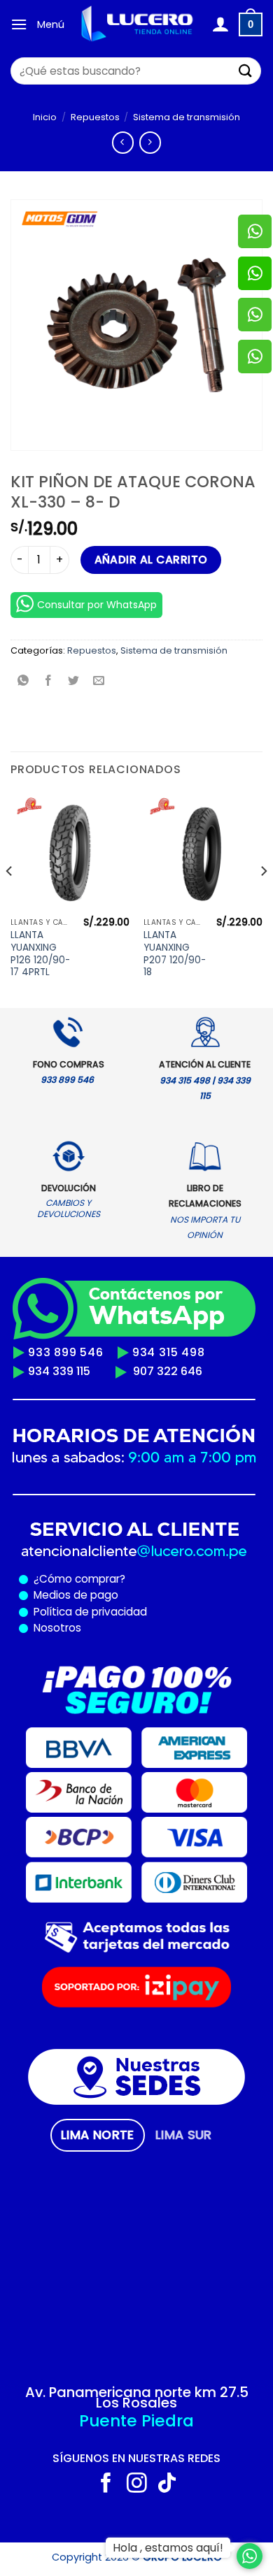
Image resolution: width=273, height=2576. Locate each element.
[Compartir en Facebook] (49, 682)
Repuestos (95, 117)
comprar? (99, 1579)
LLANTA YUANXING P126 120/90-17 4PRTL (40, 954)
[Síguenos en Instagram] (137, 2484)
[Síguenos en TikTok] (167, 2484)
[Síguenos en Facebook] (106, 2484)
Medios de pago (73, 1595)
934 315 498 (169, 1352)
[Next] (263, 899)
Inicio (45, 117)
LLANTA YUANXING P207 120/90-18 (175, 954)
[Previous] (10, 899)
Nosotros (57, 1628)
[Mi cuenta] (220, 24)
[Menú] (19, 24)
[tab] (98, 2135)
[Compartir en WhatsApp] (23, 682)
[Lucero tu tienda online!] (138, 24)
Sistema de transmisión (187, 117)
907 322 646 (168, 1371)
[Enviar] (246, 71)
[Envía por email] (99, 682)
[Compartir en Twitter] (74, 682)
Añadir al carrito (151, 560)
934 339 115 (59, 1371)
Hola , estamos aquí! (168, 2548)
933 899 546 (66, 1352)
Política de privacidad (87, 1612)
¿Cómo (53, 1579)
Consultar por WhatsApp (97, 605)
